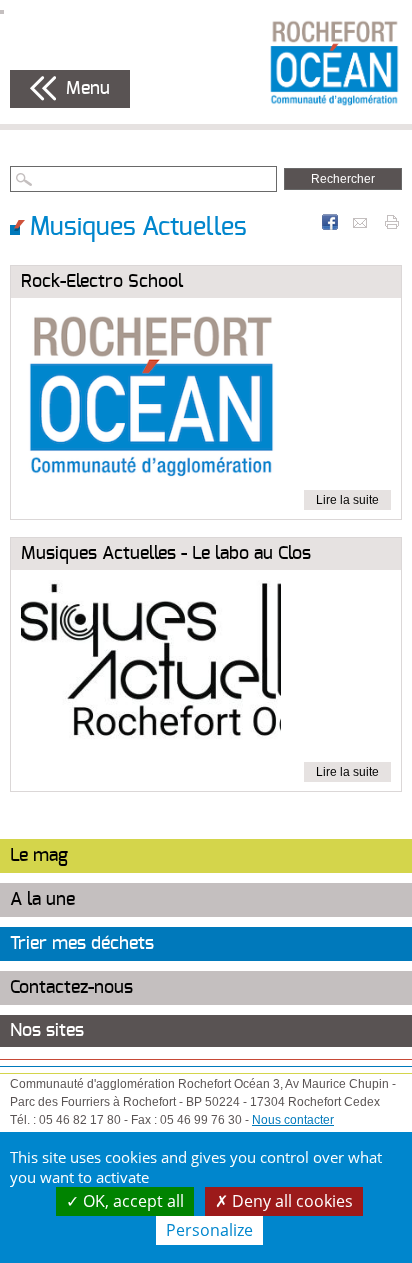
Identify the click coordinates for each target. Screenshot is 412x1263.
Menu (88, 89)
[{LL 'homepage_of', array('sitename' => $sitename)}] (334, 62)
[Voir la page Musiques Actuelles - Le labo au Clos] (151, 671)
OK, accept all (131, 1201)
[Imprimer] (392, 221)
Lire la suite (347, 500)
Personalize (209, 1230)
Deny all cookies (290, 1201)
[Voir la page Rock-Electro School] (151, 399)
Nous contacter (293, 1120)
